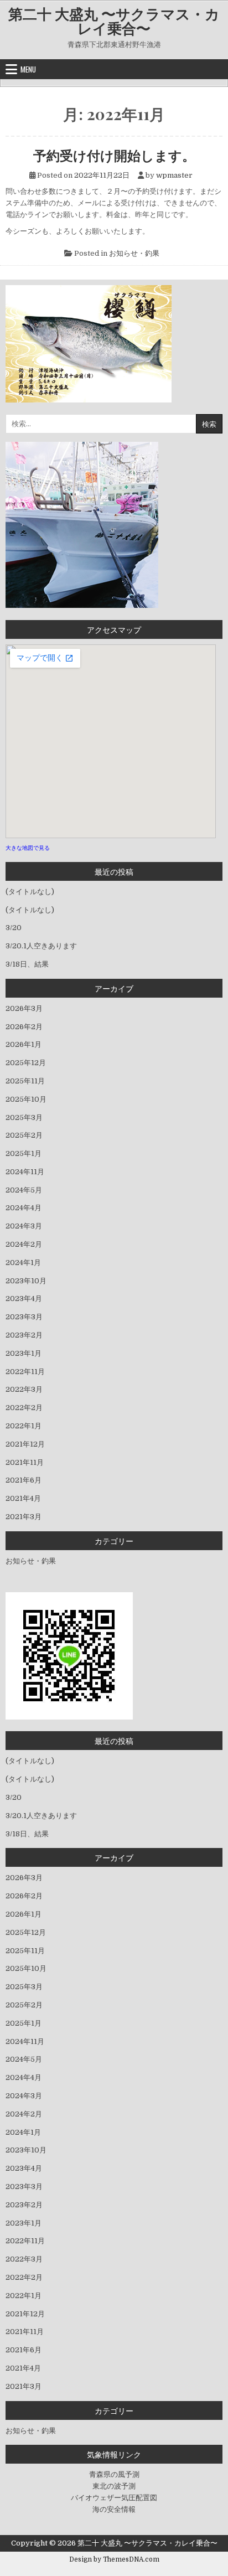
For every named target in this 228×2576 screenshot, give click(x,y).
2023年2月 (24, 1335)
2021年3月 (24, 1517)
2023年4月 (24, 1299)
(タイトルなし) (30, 892)
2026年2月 (24, 1027)
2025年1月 (24, 1153)
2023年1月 (24, 1353)
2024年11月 (25, 1172)
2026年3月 (24, 1008)
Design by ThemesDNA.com (114, 2559)
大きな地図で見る (28, 848)
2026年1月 (24, 1044)
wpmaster (174, 175)
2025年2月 (24, 1135)
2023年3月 (24, 1317)
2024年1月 (23, 1263)
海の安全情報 (114, 2509)
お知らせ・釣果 (134, 253)
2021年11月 (25, 1462)
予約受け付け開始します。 (114, 155)
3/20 (14, 928)
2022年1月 (24, 1426)
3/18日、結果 (27, 964)
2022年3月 (24, 1389)
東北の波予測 (114, 2486)
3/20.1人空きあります (41, 946)
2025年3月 (24, 1117)
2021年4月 (23, 1498)
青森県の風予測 (114, 2474)
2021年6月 (24, 1480)
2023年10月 (26, 1281)
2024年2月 (24, 1244)
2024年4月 (24, 1208)
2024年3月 (24, 1226)
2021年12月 (25, 1444)
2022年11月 (25, 1372)
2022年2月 (24, 1408)
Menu (28, 69)
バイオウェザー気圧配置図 (114, 2498)
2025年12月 (26, 1063)
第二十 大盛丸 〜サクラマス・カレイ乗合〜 (114, 21)
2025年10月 (26, 1099)
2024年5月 (24, 1190)
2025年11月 (25, 1081)
